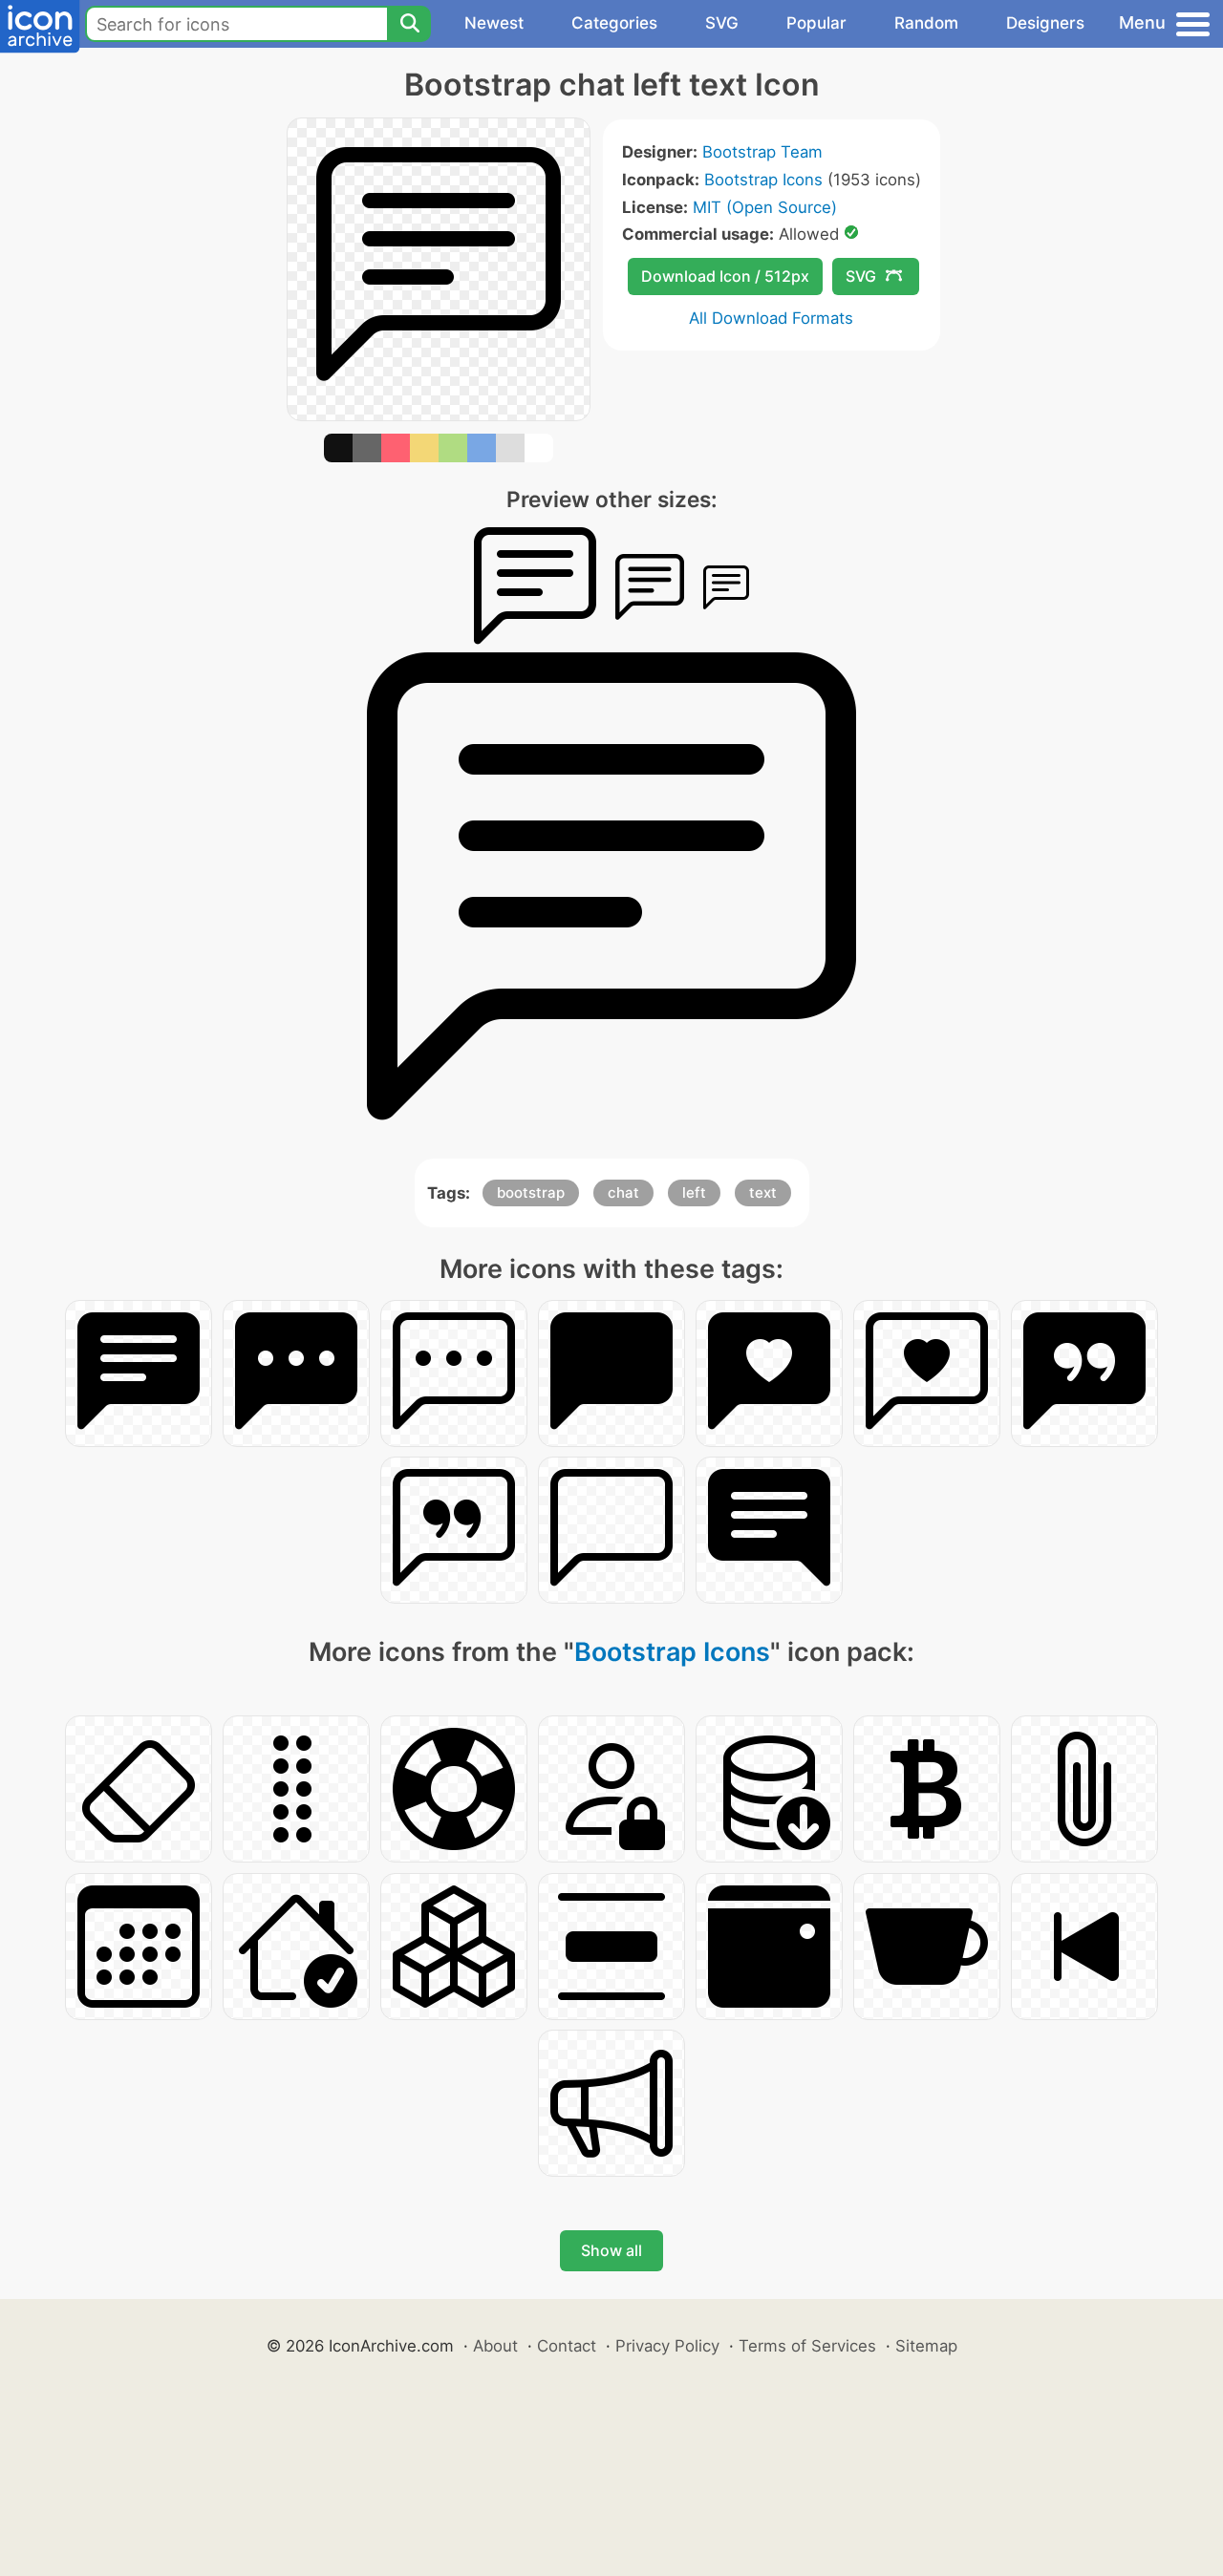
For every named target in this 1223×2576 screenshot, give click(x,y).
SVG (722, 23)
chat (623, 1192)
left (694, 1192)
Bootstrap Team (762, 152)
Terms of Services (807, 2346)
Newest (494, 23)
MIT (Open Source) (765, 207)
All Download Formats (771, 318)
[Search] (409, 24)
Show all (611, 2250)
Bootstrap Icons (763, 180)
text (763, 1192)
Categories (614, 23)
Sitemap (926, 2346)
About (495, 2346)
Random (926, 23)
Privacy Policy (667, 2346)
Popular (816, 23)
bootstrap (531, 1192)
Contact (567, 2346)
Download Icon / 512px (725, 276)
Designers (1045, 23)
